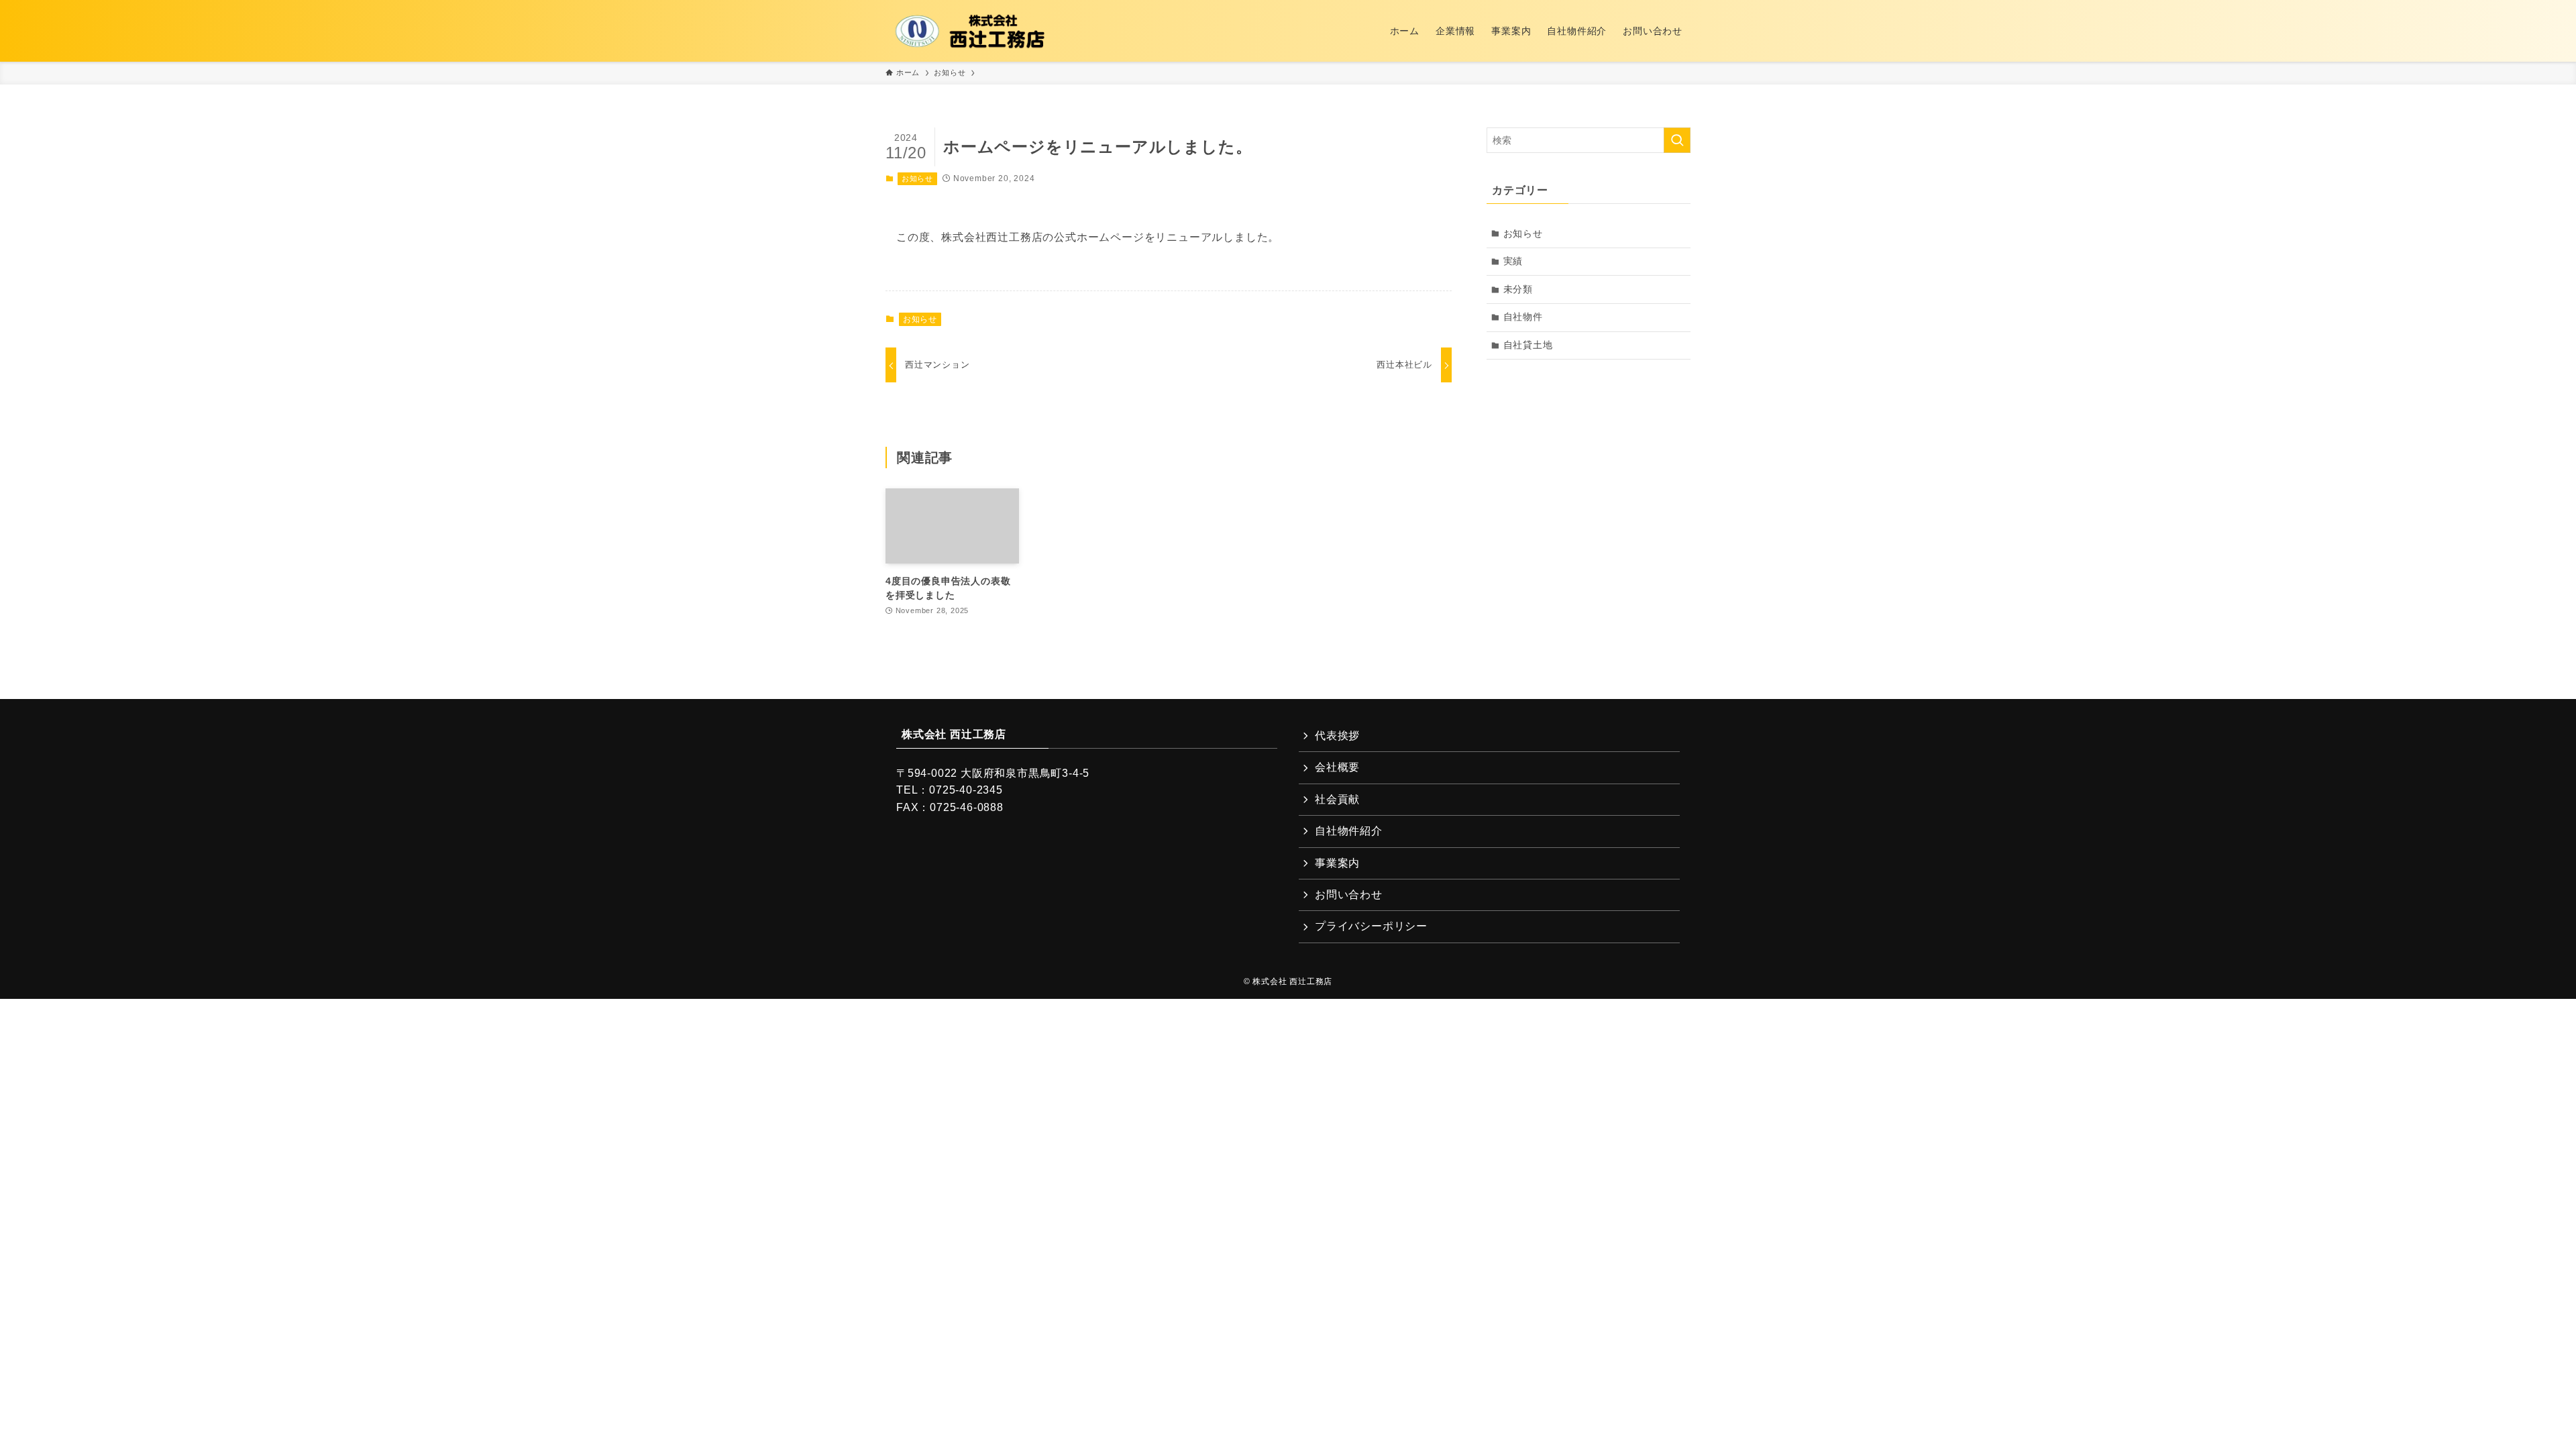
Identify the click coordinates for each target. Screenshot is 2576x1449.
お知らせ (917, 178)
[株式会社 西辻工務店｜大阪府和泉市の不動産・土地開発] (971, 31)
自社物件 (1523, 317)
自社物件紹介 (1349, 831)
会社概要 (1337, 767)
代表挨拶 (1337, 736)
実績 (1513, 261)
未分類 (1518, 289)
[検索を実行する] (1677, 140)
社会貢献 (1337, 799)
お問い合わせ (1349, 895)
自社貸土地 (1528, 345)
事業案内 (1337, 863)
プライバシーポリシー (1371, 926)
